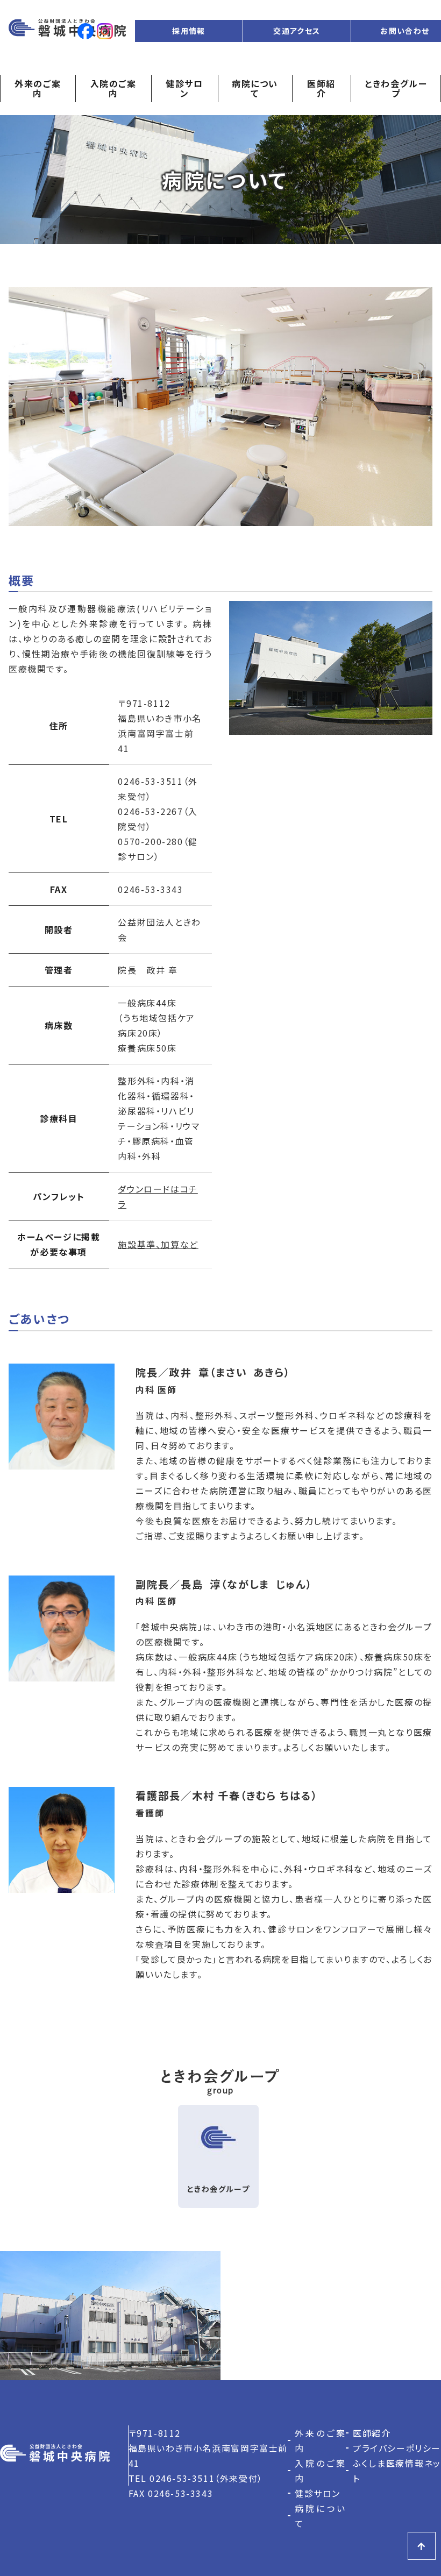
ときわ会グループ (396, 88)
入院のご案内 (113, 88)
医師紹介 (321, 88)
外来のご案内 (38, 88)
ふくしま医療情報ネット (397, 2471)
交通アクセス (297, 31)
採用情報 (189, 31)
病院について (255, 88)
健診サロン (184, 88)
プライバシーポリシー (397, 2448)
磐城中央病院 (67, 31)
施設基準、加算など (158, 1244)
